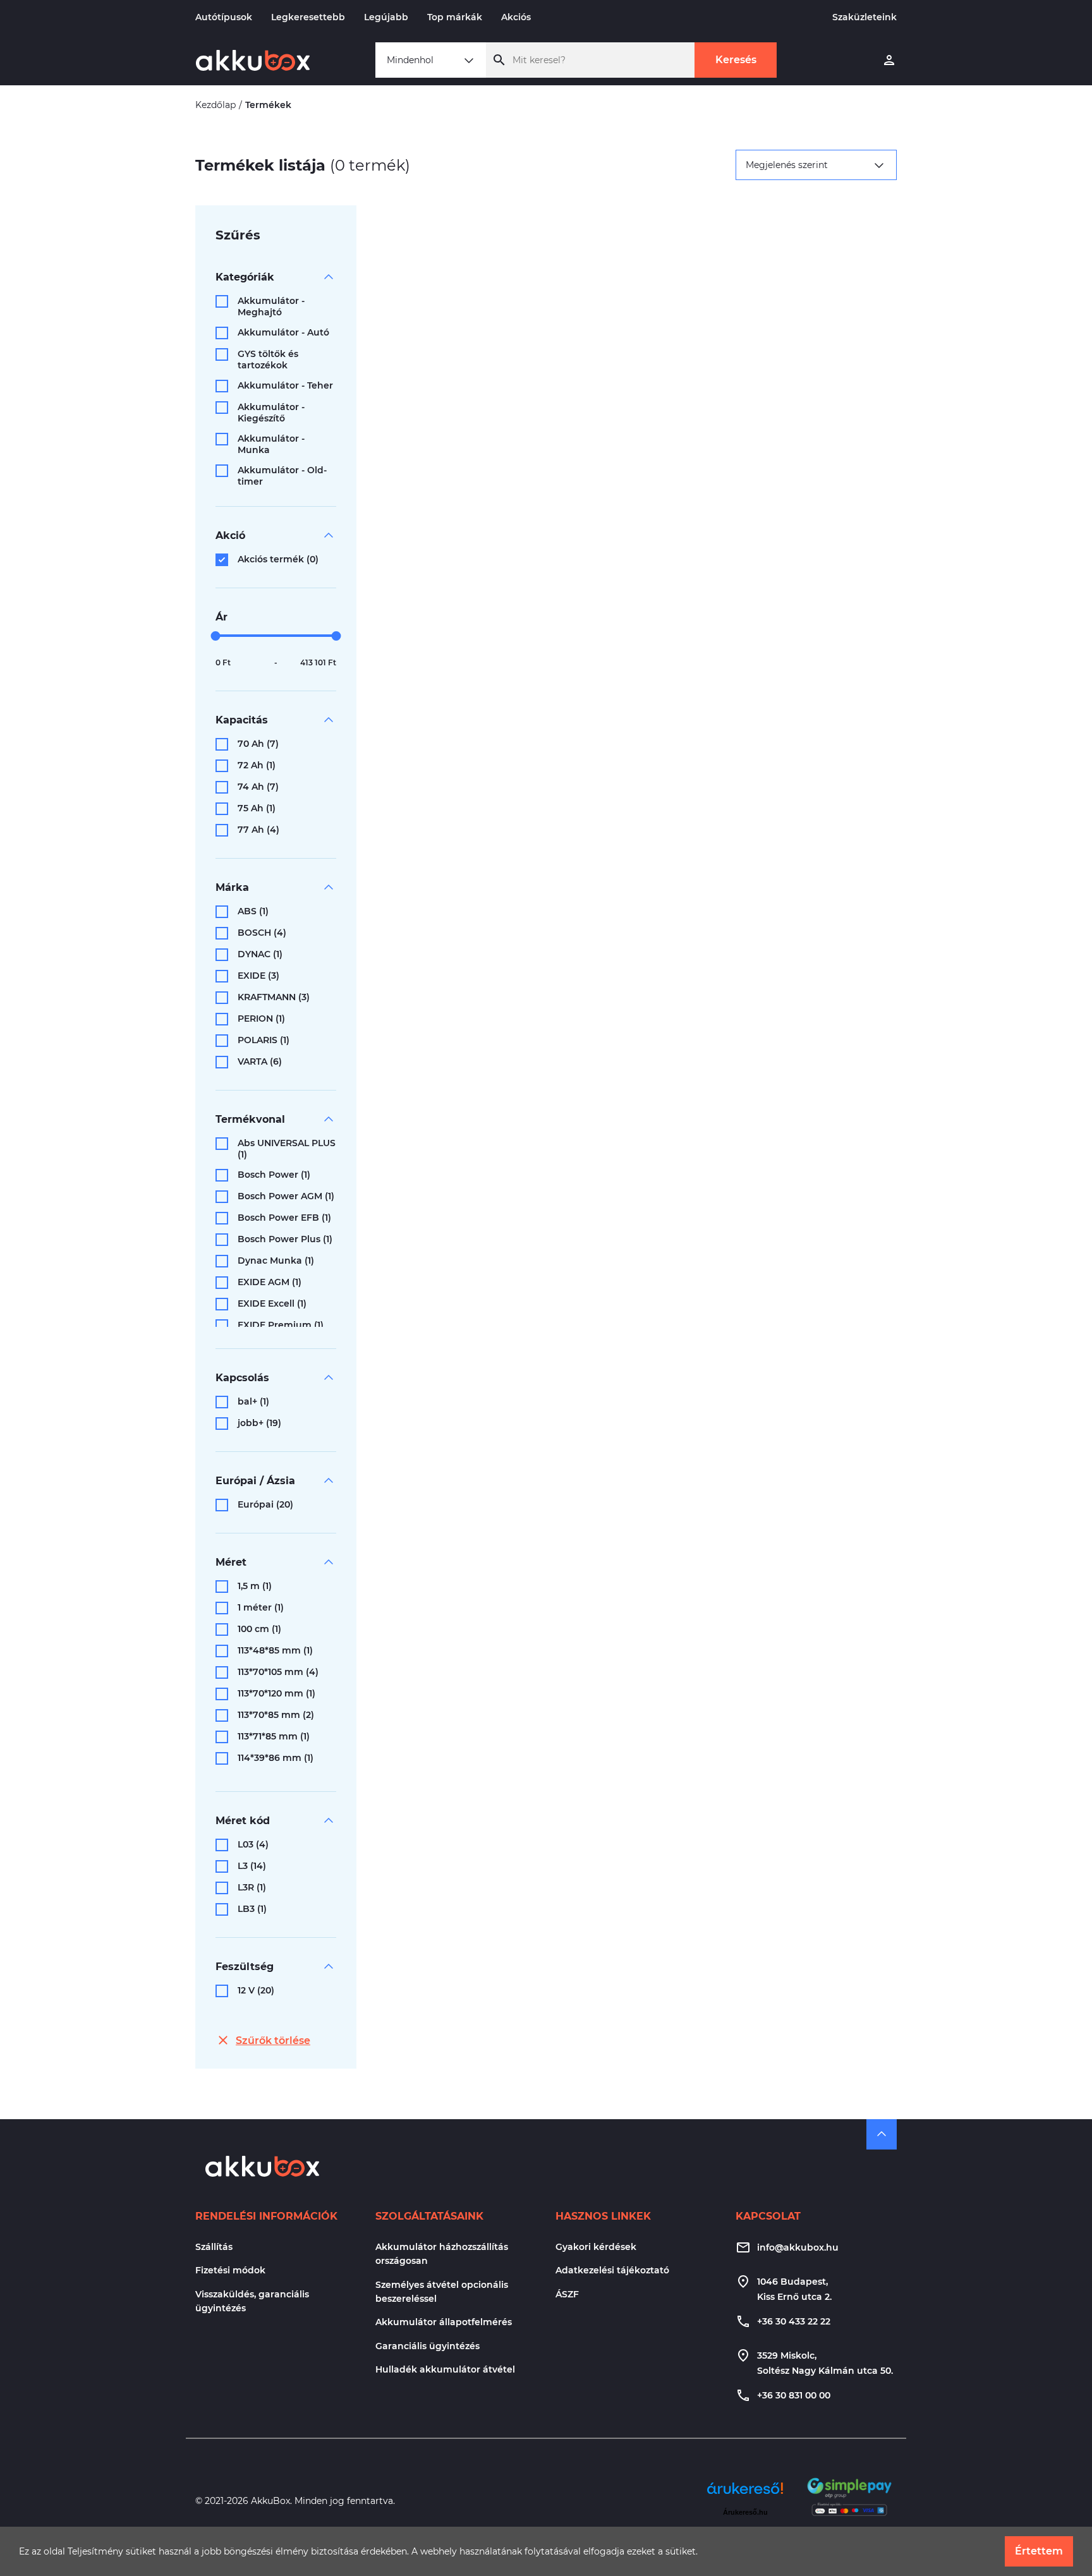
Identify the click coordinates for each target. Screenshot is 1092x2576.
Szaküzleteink (864, 17)
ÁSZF (567, 2294)
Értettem (1039, 2551)
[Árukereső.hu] (745, 2493)
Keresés (736, 60)
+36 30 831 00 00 (794, 2395)
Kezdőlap (215, 105)
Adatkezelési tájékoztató (612, 2270)
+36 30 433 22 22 (794, 2321)
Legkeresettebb (308, 17)
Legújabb (386, 17)
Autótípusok (224, 17)
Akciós (516, 17)
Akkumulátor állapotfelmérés (444, 2322)
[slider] (216, 636)
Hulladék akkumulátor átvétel (445, 2369)
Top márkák (455, 17)
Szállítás (214, 2247)
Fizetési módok (230, 2270)
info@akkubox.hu (798, 2247)
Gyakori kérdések (596, 2247)
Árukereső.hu (745, 2512)
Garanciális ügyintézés (428, 2346)
